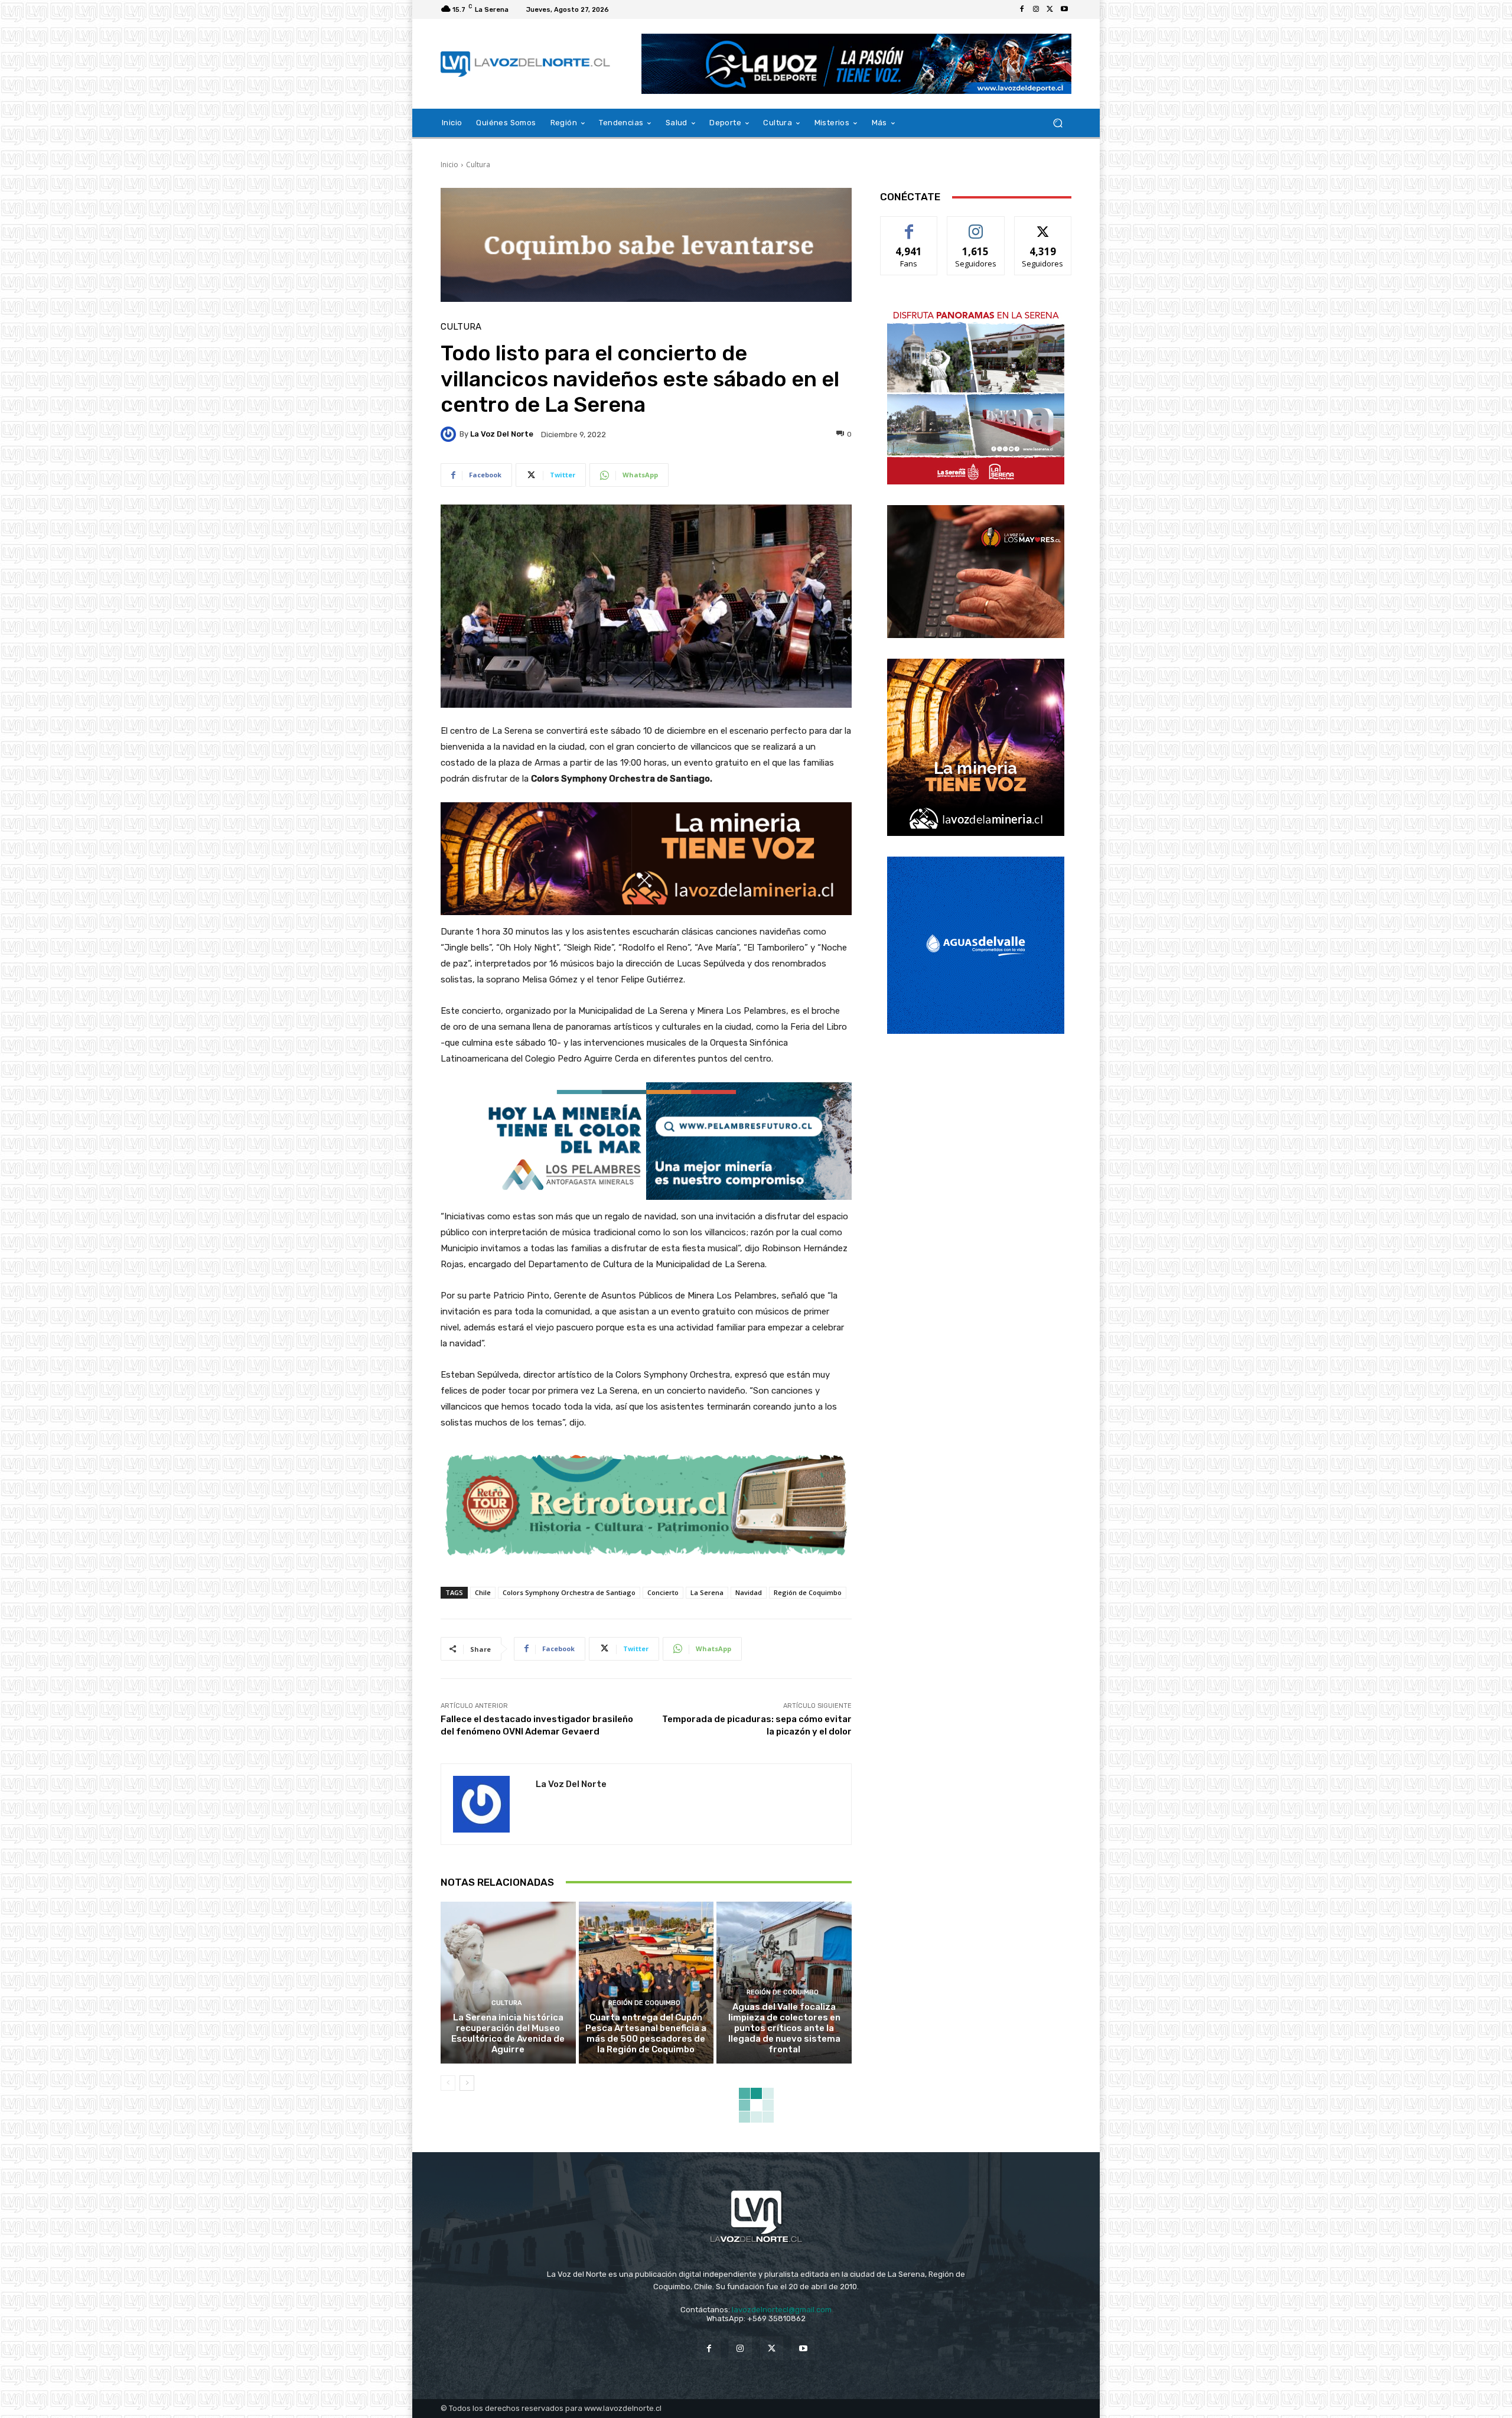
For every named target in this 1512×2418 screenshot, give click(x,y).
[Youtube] (1064, 9)
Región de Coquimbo (808, 1592)
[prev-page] (448, 2083)
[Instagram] (1036, 9)
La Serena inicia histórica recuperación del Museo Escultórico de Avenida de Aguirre (508, 2033)
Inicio (449, 165)
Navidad (749, 1592)
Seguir (976, 225)
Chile (483, 1592)
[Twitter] (1050, 9)
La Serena (707, 1592)
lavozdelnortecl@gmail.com (782, 2310)
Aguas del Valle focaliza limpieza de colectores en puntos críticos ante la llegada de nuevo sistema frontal (784, 2028)
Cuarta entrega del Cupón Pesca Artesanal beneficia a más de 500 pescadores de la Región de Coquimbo (646, 2033)
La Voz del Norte (502, 434)
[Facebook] (1022, 9)
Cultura (478, 165)
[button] (1058, 123)
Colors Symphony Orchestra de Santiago (569, 1592)
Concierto (663, 1592)
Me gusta (909, 225)
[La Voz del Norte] (450, 434)
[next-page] (467, 2083)
